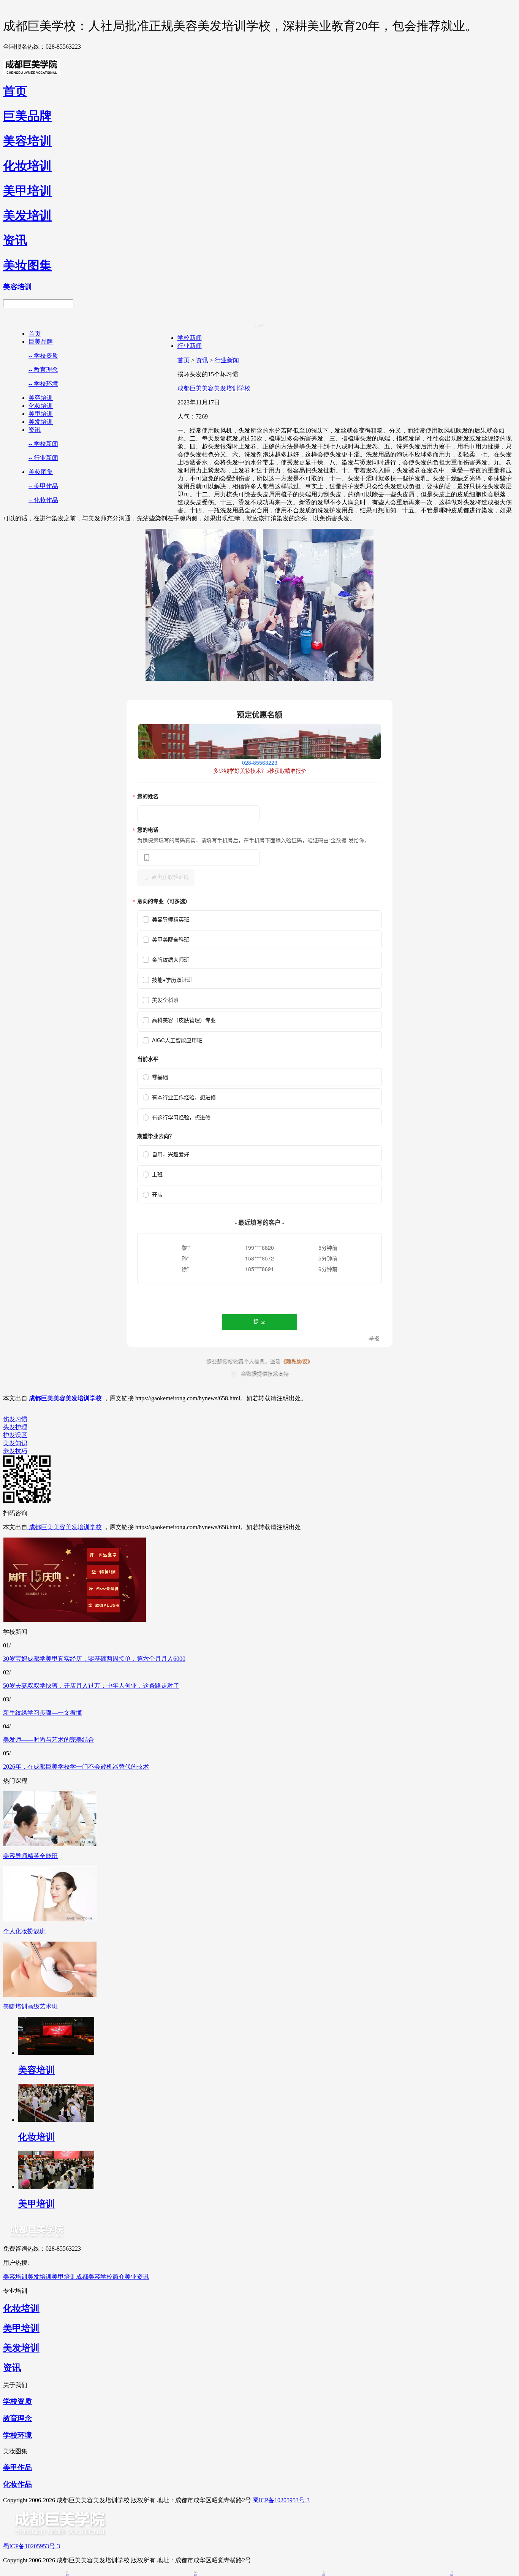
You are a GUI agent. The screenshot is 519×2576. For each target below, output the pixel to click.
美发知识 (15, 1443)
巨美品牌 (41, 342)
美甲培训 (41, 414)
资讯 (35, 430)
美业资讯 (137, 2277)
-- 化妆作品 (43, 500)
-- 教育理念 (43, 370)
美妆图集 (41, 472)
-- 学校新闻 (43, 444)
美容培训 (41, 398)
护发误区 (15, 1435)
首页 (35, 334)
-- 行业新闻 (43, 458)
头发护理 (15, 1427)
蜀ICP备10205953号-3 (281, 2500)
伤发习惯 (15, 1419)
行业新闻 (190, 346)
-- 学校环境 (43, 384)
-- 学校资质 (43, 356)
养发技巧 (15, 1451)
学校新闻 (190, 338)
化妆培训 (41, 406)
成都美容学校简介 (100, 2277)
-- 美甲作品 (43, 486)
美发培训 (41, 422)
